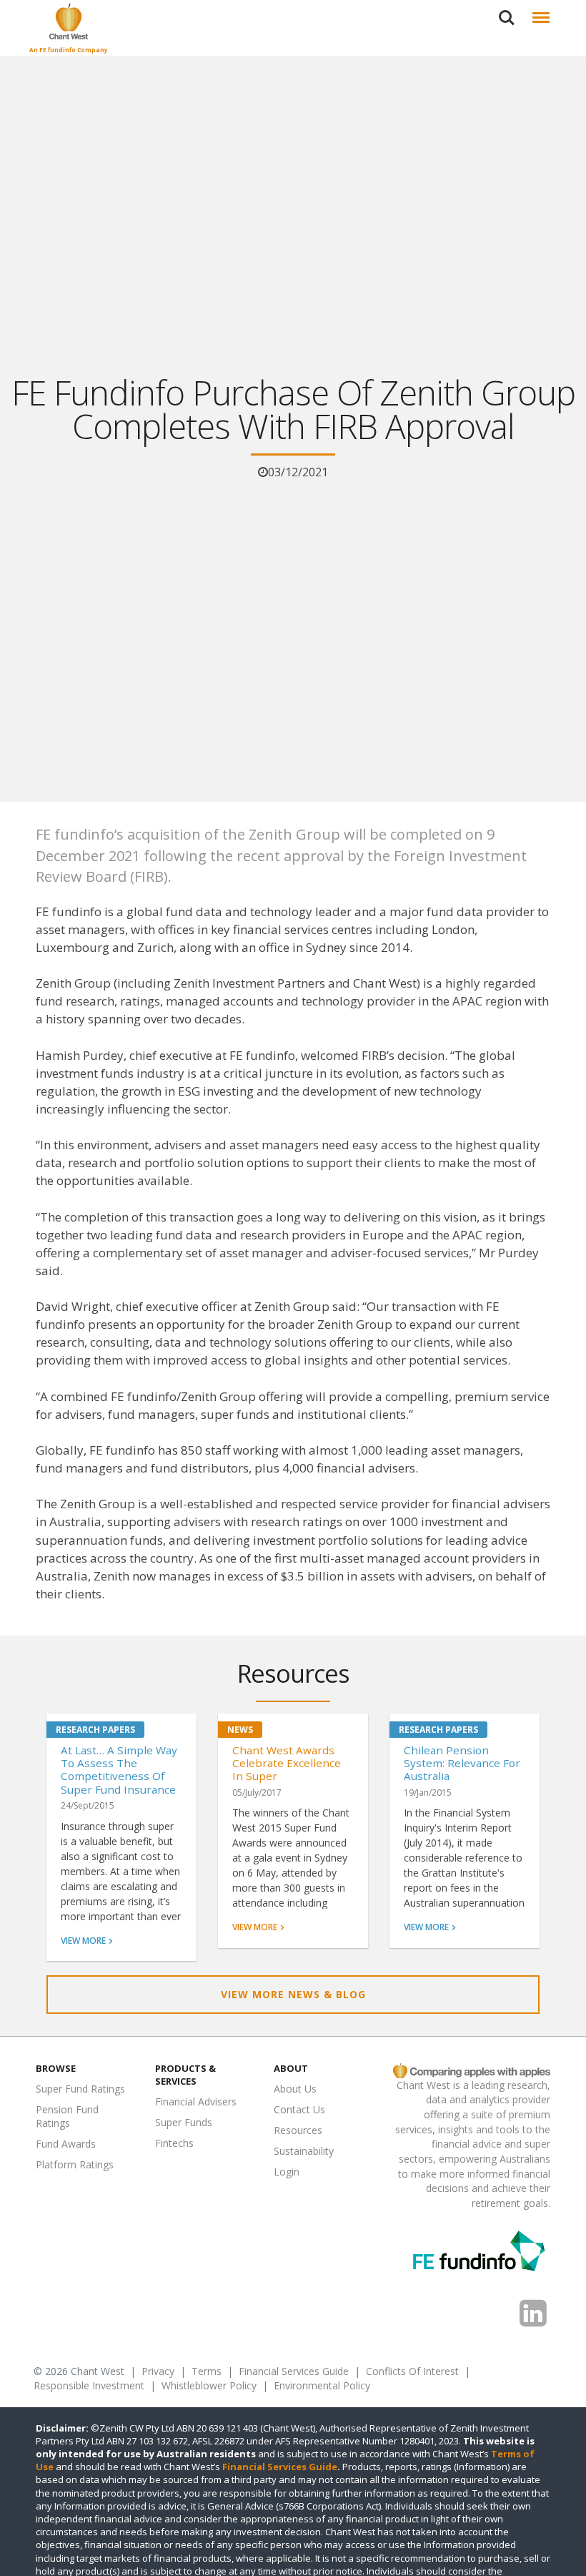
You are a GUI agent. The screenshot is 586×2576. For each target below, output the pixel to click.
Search (507, 9)
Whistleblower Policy (209, 2385)
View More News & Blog (293, 1994)
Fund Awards (66, 2144)
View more (83, 1941)
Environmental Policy (322, 2385)
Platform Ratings (75, 2164)
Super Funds (184, 2122)
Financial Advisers (196, 2101)
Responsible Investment (89, 2385)
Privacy (158, 2371)
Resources (298, 2130)
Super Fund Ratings (80, 2089)
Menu (538, 9)
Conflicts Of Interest (412, 2371)
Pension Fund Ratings (67, 2116)
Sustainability (304, 2151)
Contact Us (299, 2109)
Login (287, 2172)
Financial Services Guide (294, 2371)
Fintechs (174, 2143)
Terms (207, 2371)
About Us (295, 2089)
